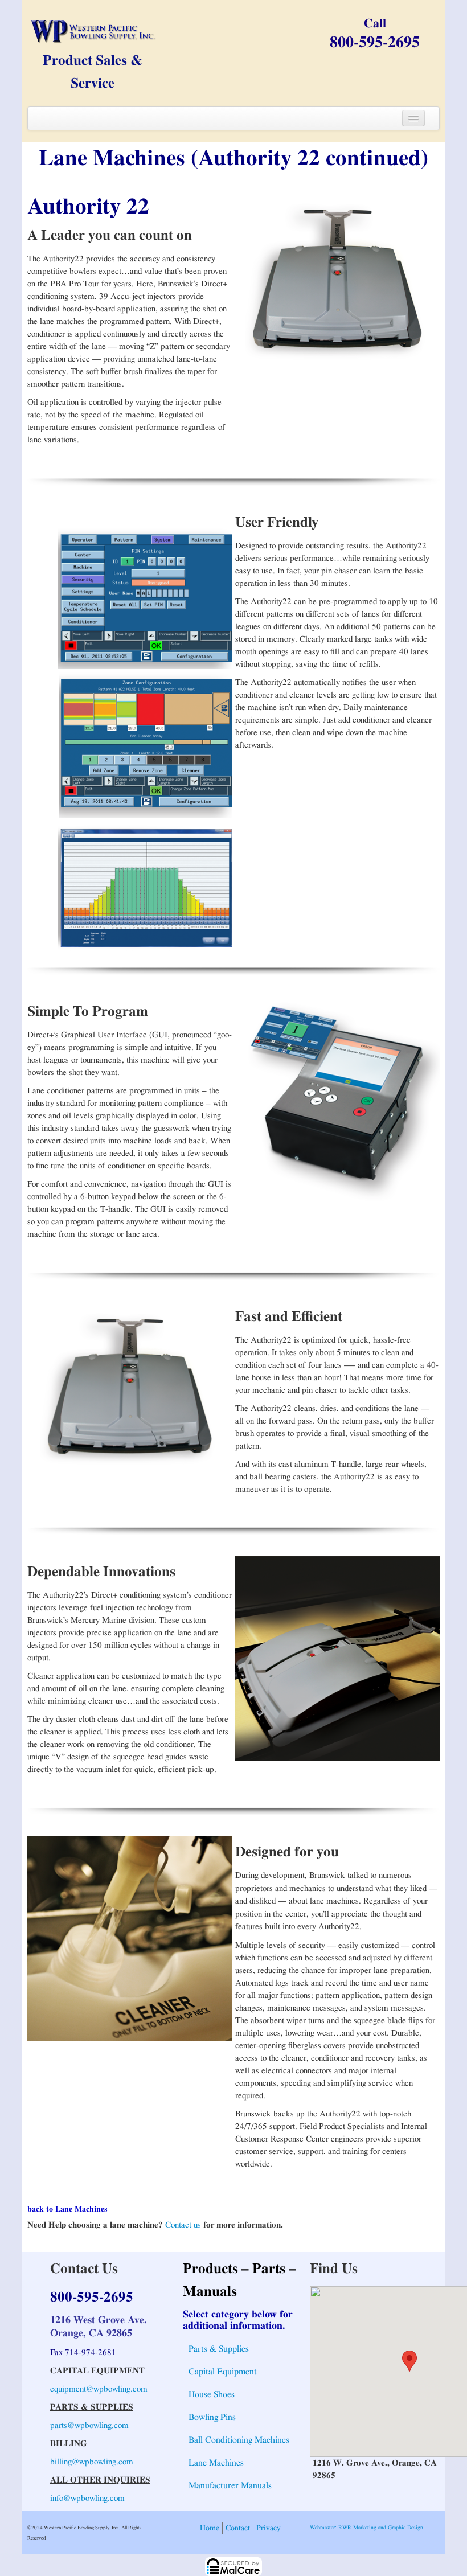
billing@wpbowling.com (92, 2462)
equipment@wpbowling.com (99, 2389)
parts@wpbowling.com (89, 2425)
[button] (409, 2361)
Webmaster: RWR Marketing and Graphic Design (366, 2528)
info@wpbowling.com (87, 2498)
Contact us (183, 2225)
